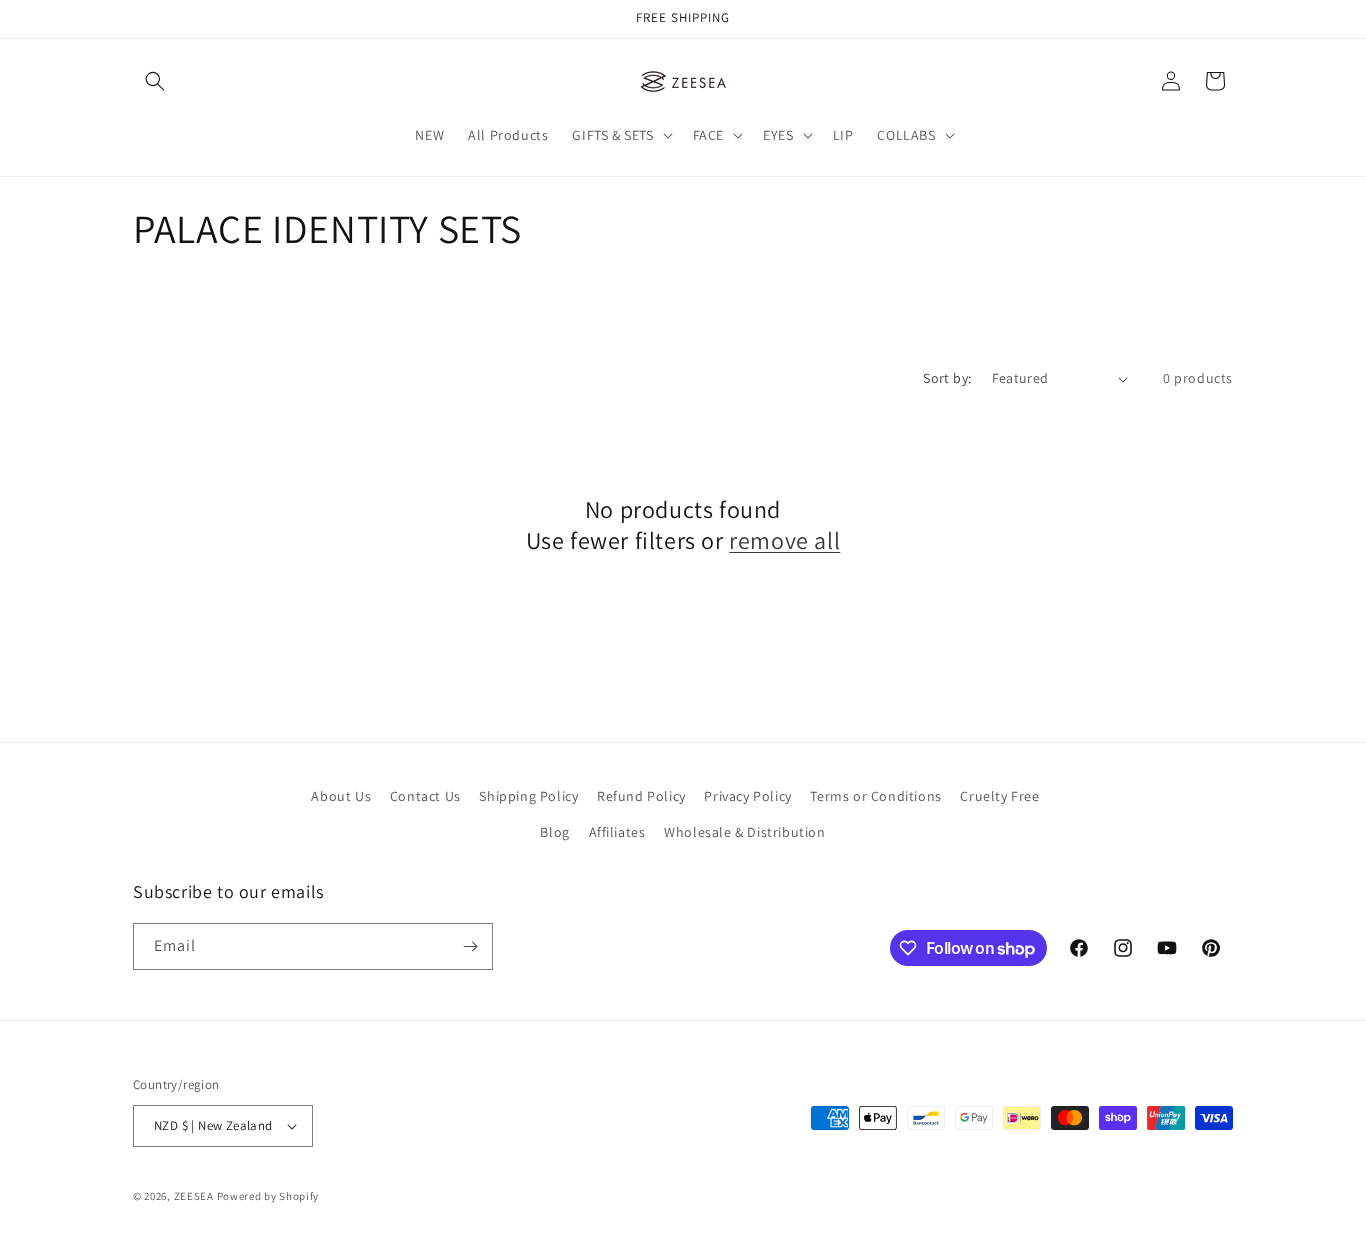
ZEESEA (194, 1196)
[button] (155, 81)
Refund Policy (641, 796)
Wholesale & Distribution (744, 832)
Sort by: (947, 378)
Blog (554, 832)
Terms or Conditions (875, 796)
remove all (784, 540)
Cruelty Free (999, 796)
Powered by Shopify (268, 1196)
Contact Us (425, 796)
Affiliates (617, 832)
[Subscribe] (470, 946)
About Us (341, 796)
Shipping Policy (528, 796)
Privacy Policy (747, 796)
